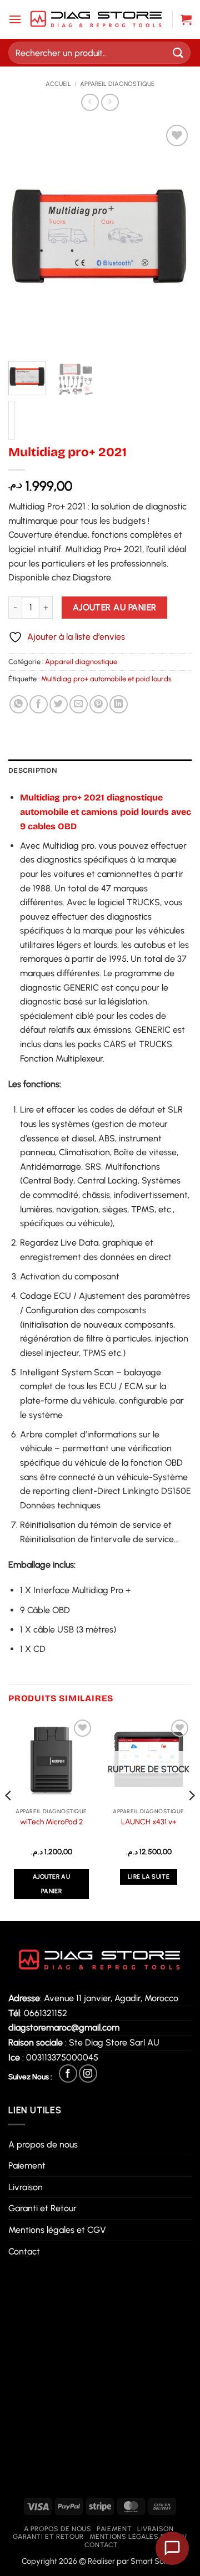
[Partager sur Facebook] (39, 704)
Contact (24, 2251)
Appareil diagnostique (117, 84)
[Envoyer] (178, 52)
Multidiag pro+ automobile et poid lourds (106, 679)
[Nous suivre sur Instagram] (88, 2073)
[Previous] (26, 237)
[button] (15, 19)
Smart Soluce (154, 2561)
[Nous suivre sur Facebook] (68, 2073)
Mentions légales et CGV (57, 2230)
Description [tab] (33, 770)
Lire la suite (149, 1877)
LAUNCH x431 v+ (149, 1822)
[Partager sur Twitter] (59, 704)
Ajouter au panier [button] (51, 1884)
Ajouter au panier (115, 607)
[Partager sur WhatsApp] (19, 704)
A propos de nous (43, 2144)
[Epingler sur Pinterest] (99, 704)
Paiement (27, 2166)
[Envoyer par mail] (79, 704)
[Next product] (90, 102)
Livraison (26, 2187)
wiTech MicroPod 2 (52, 1822)
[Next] (174, 237)
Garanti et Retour (42, 2208)
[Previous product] (110, 102)
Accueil (58, 84)
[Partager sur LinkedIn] (119, 704)
